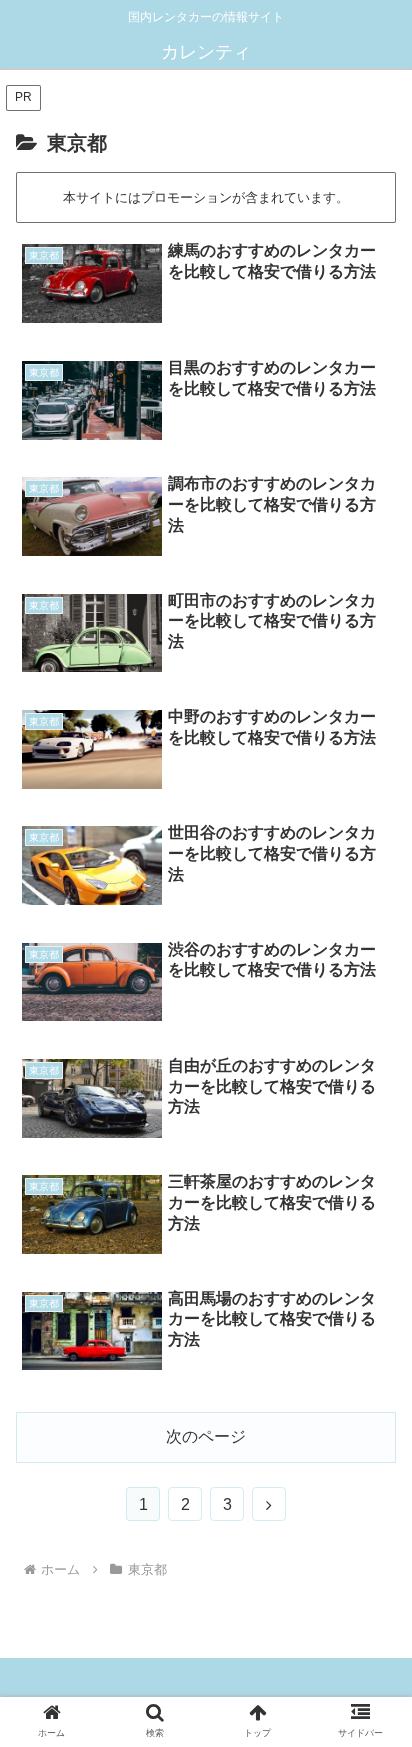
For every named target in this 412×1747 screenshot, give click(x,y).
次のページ (206, 1436)
